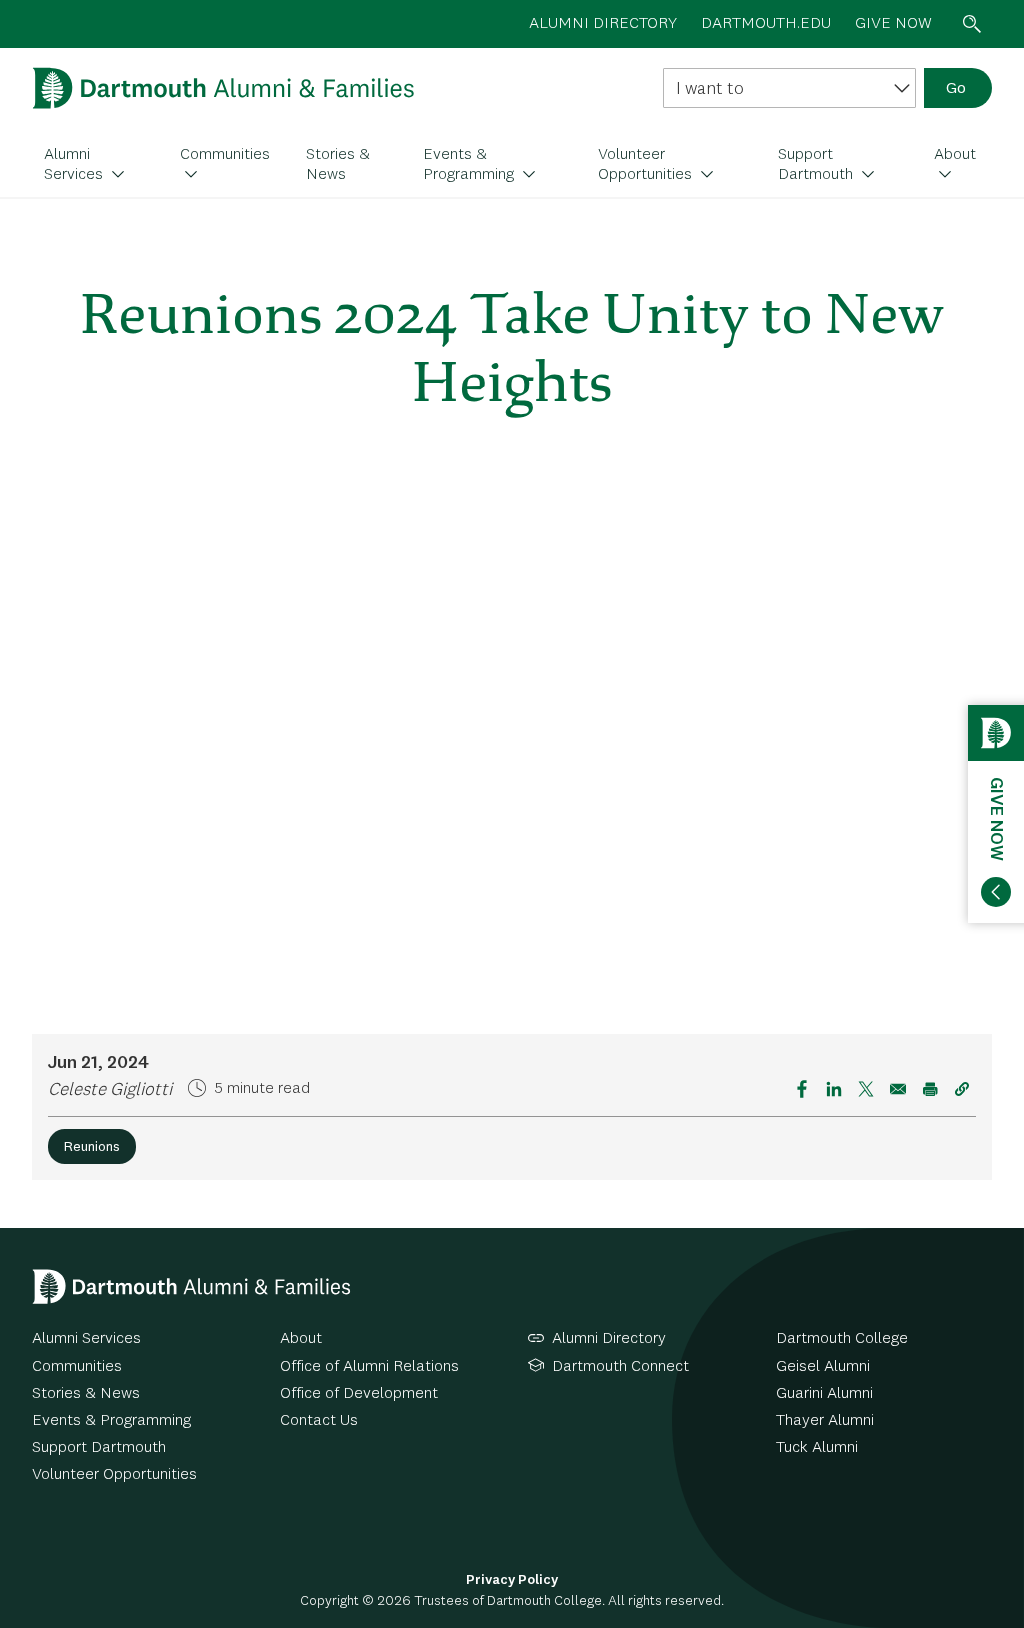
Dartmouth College (842, 1339)
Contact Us (319, 1421)
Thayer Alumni (825, 1421)
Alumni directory (603, 24)
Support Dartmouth (817, 165)
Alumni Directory (609, 1339)
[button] (962, 1089)
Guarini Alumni (824, 1394)
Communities (225, 155)
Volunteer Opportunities (647, 165)
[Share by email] (898, 1089)
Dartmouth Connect (620, 1367)
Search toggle (972, 24)
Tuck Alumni (817, 1448)
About (955, 155)
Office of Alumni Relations (369, 1367)
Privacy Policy (512, 1580)
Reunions (92, 1147)
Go (956, 89)
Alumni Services (75, 165)
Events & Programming (470, 165)
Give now (893, 24)
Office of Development (359, 1394)
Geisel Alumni (823, 1367)
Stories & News (338, 165)
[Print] (930, 1089)
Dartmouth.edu (766, 24)
